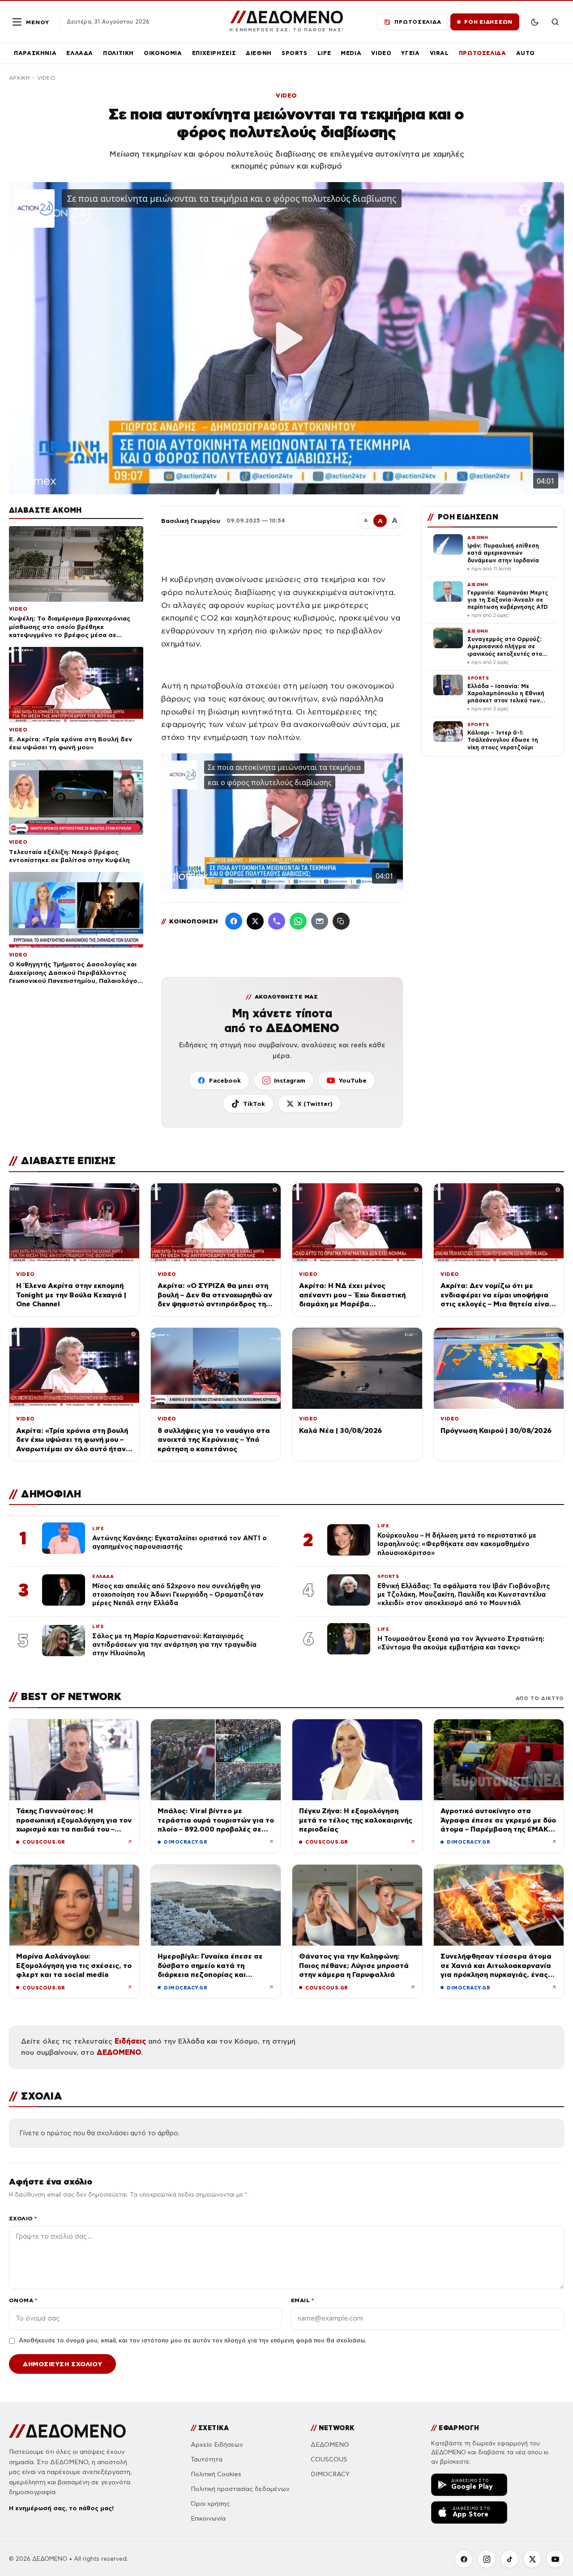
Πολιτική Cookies (216, 2474)
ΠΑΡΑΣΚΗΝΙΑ (35, 53)
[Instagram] (487, 2559)
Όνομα (23, 2300)
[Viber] (277, 921)
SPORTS (295, 53)
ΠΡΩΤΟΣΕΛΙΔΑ (483, 53)
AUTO (526, 53)
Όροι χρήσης (210, 2504)
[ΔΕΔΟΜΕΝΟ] (67, 2431)
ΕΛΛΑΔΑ (80, 53)
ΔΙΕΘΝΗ (259, 53)
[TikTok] (509, 2559)
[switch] (535, 22)
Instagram (290, 1080)
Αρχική (19, 78)
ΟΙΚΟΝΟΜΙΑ (163, 53)
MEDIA (351, 53)
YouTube (353, 1080)
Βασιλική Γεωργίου (191, 521)
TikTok (254, 1104)
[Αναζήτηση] (555, 22)
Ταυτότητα (207, 2459)
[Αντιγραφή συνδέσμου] (341, 921)
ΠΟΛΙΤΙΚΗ (118, 53)
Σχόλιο (23, 2218)
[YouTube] (555, 2559)
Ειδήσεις (130, 2041)
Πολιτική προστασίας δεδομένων (240, 2489)
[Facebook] (234, 921)
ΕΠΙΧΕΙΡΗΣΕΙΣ (214, 53)
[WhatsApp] (298, 921)
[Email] (320, 921)
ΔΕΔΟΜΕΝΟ (119, 2052)
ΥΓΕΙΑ (410, 53)
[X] (532, 2559)
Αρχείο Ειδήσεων (217, 2445)
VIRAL (439, 53)
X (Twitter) (315, 1104)
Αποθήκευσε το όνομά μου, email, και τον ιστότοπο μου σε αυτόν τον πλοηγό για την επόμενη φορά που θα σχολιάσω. (192, 2341)
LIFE (324, 53)
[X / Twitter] (255, 921)
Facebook (225, 1080)
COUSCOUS (329, 2459)
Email (302, 2300)
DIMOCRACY (330, 2474)
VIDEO (381, 53)
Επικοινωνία (208, 2519)
